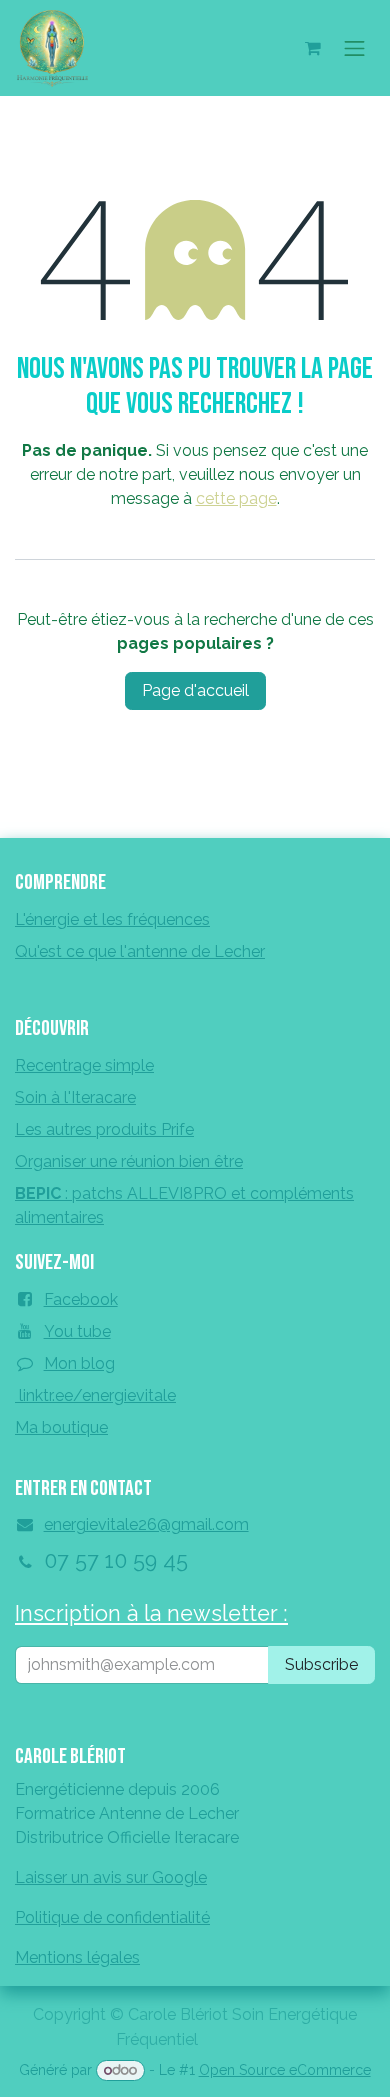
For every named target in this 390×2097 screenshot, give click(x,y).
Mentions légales (77, 1957)
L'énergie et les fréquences (112, 919)
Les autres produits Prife (104, 1129)
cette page (236, 498)
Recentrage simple (84, 1065)
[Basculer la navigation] (355, 48)
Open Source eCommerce (285, 2070)
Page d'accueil (195, 690)
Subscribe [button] (321, 1664)
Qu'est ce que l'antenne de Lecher (140, 951)
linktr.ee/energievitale (95, 1395)
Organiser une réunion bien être (129, 1161)
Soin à (75, 1097)
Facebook (81, 1299)
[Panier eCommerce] (313, 48)
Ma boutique (61, 1427)
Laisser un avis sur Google (111, 1877)
